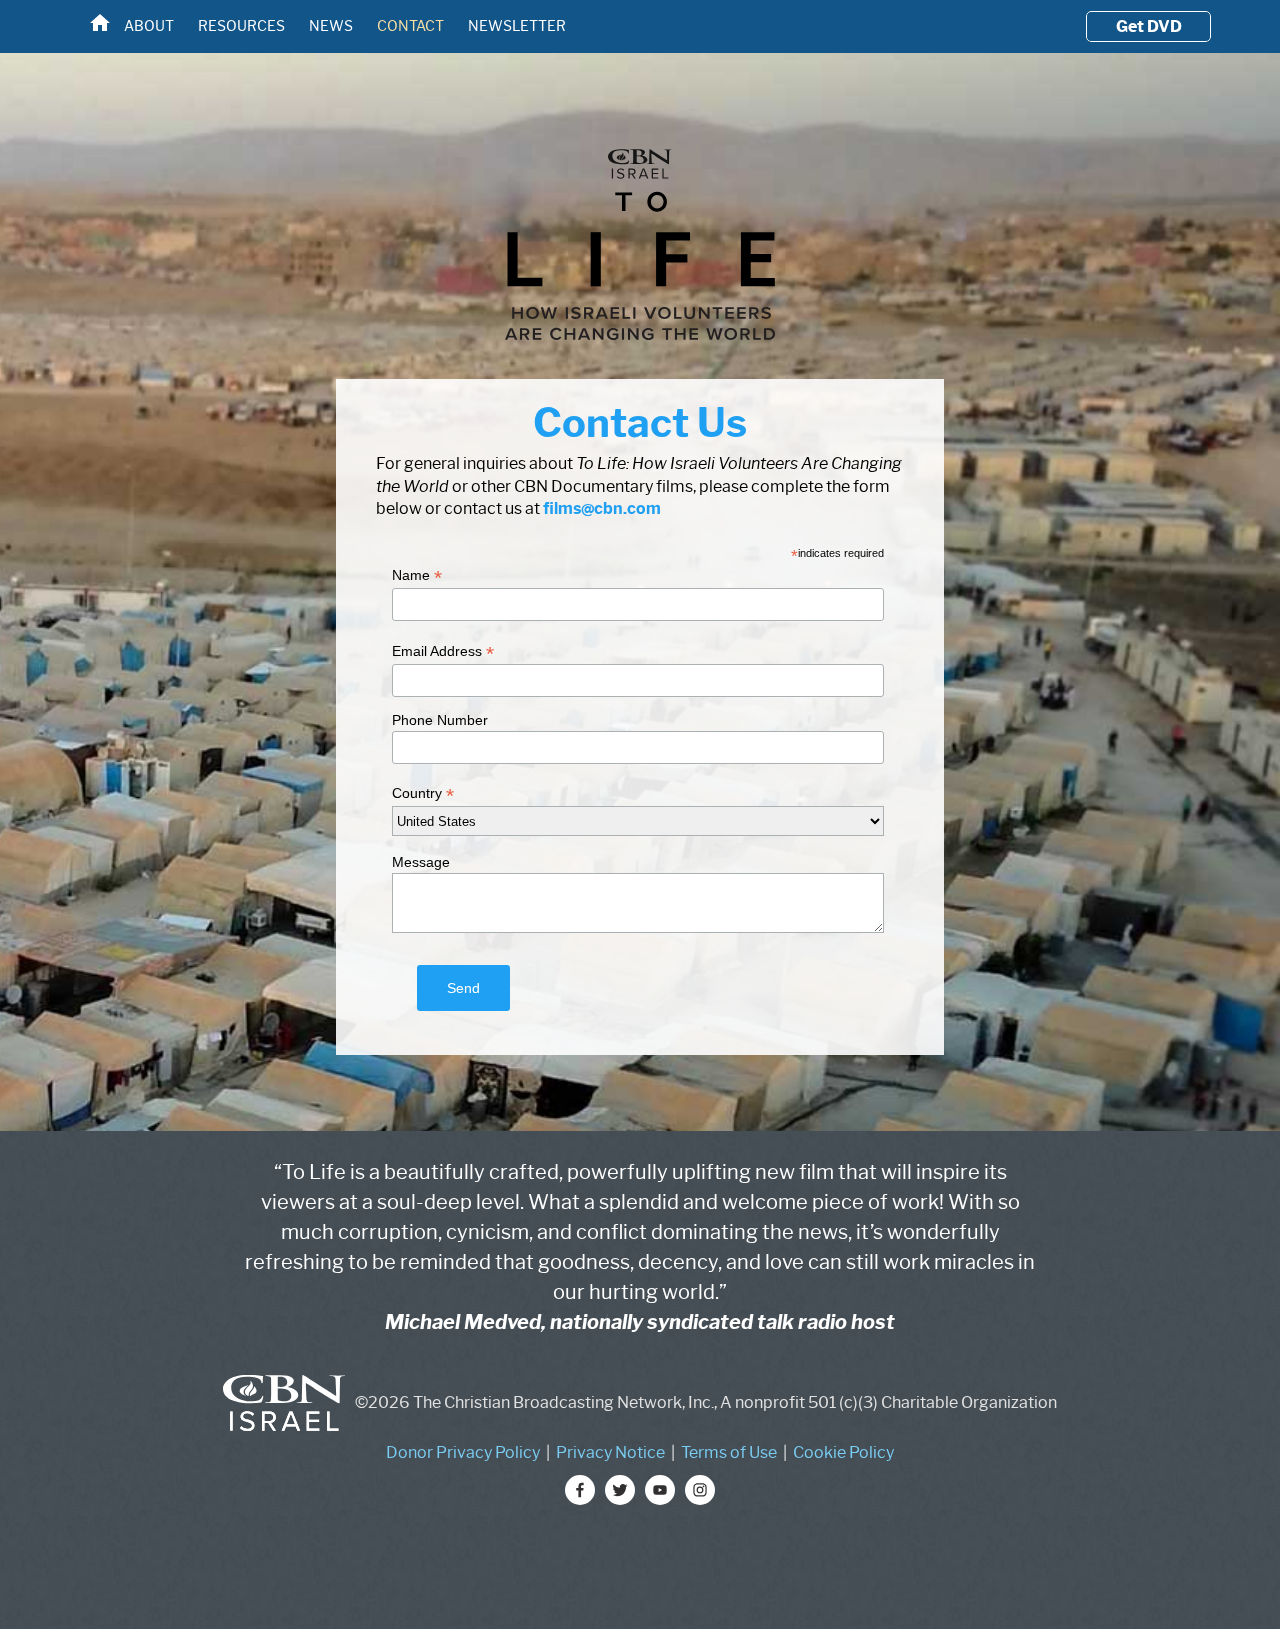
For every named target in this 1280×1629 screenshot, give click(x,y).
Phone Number (440, 720)
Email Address (443, 651)
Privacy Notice (610, 1452)
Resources (241, 26)
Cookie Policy (843, 1452)
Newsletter (517, 26)
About (149, 26)
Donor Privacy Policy (463, 1452)
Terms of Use (729, 1452)
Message (421, 862)
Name (417, 575)
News (331, 26)
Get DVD (1149, 26)
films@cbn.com (602, 508)
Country (423, 793)
